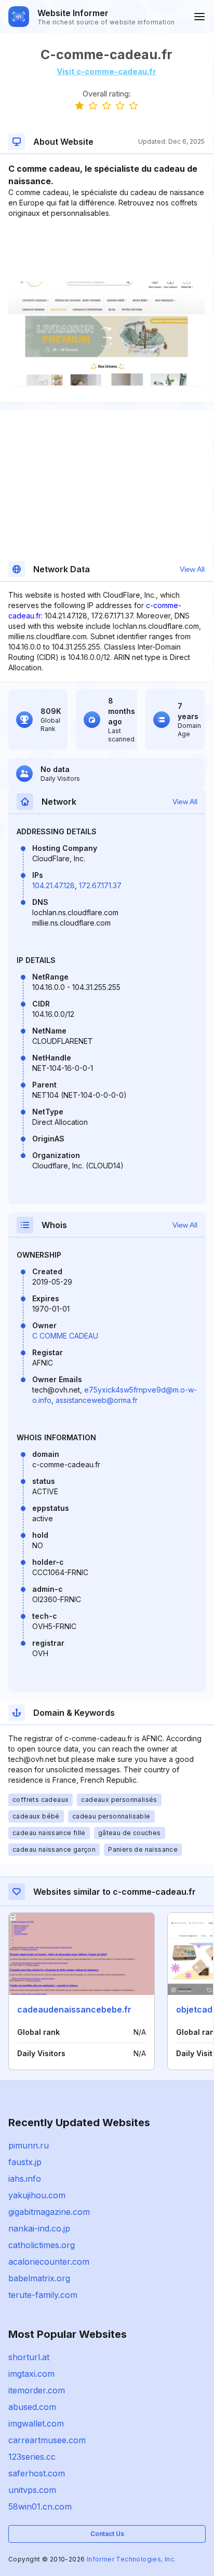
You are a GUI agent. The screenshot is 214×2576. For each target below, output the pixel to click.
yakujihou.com (37, 2195)
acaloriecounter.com (49, 2262)
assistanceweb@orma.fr (97, 1400)
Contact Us (107, 2534)
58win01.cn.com (40, 2506)
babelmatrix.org (39, 2278)
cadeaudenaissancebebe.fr (74, 2009)
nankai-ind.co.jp (39, 2228)
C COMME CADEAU (65, 1336)
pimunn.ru (29, 2145)
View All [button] (192, 569)
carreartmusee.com (47, 2440)
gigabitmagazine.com (49, 2212)
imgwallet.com (36, 2423)
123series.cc (32, 2457)
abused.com (32, 2407)
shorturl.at (29, 2357)
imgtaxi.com (31, 2374)
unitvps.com (32, 2490)
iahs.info (25, 2179)
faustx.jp (25, 2162)
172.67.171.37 (100, 885)
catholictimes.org (42, 2245)
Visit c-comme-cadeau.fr (106, 71)
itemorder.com (37, 2390)
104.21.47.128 (53, 885)
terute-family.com (43, 2295)
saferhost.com (37, 2473)
